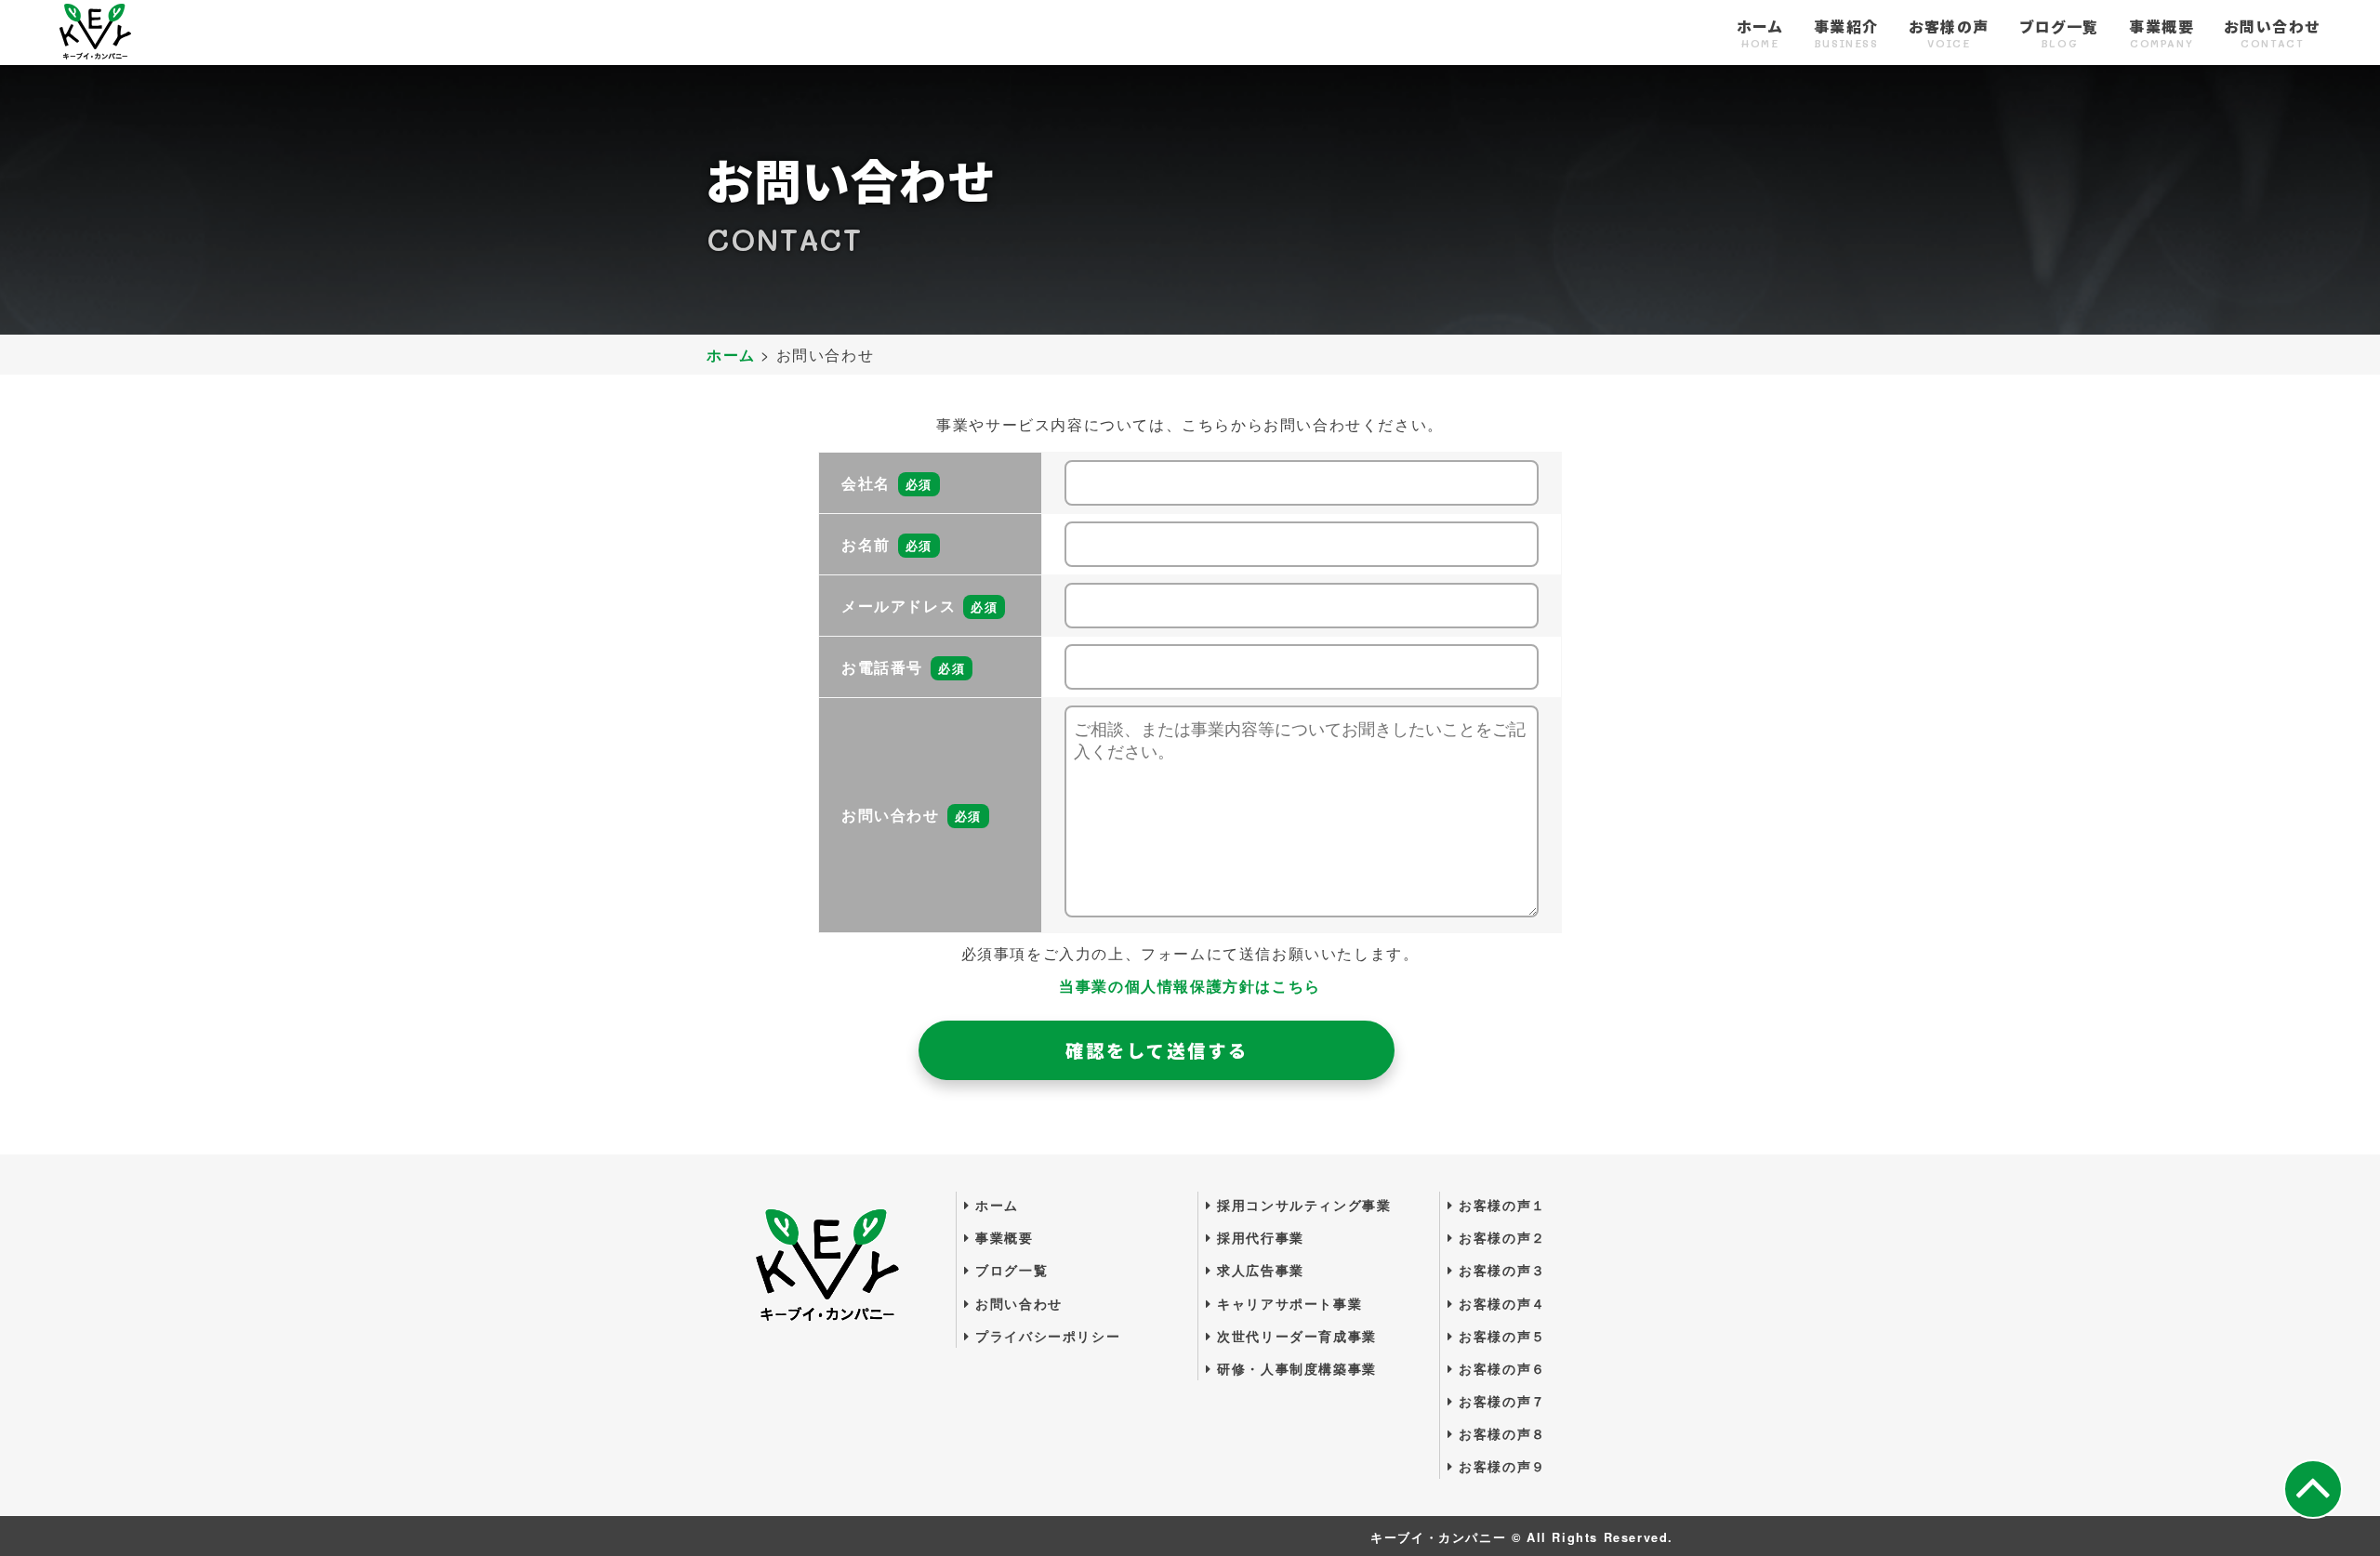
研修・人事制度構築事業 (1295, 1368)
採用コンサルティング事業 (1302, 1205)
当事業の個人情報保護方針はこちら (1190, 986)
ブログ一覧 (2059, 34)
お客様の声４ (1500, 1303)
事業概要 (2162, 34)
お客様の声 (1949, 34)
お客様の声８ (1500, 1433)
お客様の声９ (1500, 1466)
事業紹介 (1846, 34)
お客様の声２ (1500, 1237)
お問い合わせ (2272, 34)
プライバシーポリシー (1045, 1336)
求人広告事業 (1258, 1270)
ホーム (1760, 34)
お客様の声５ (1500, 1336)
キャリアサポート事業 (1287, 1303)
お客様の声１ (1500, 1205)
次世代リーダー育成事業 (1295, 1336)
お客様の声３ (1500, 1270)
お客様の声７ (1500, 1401)
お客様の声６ (1500, 1368)
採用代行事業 (1258, 1237)
